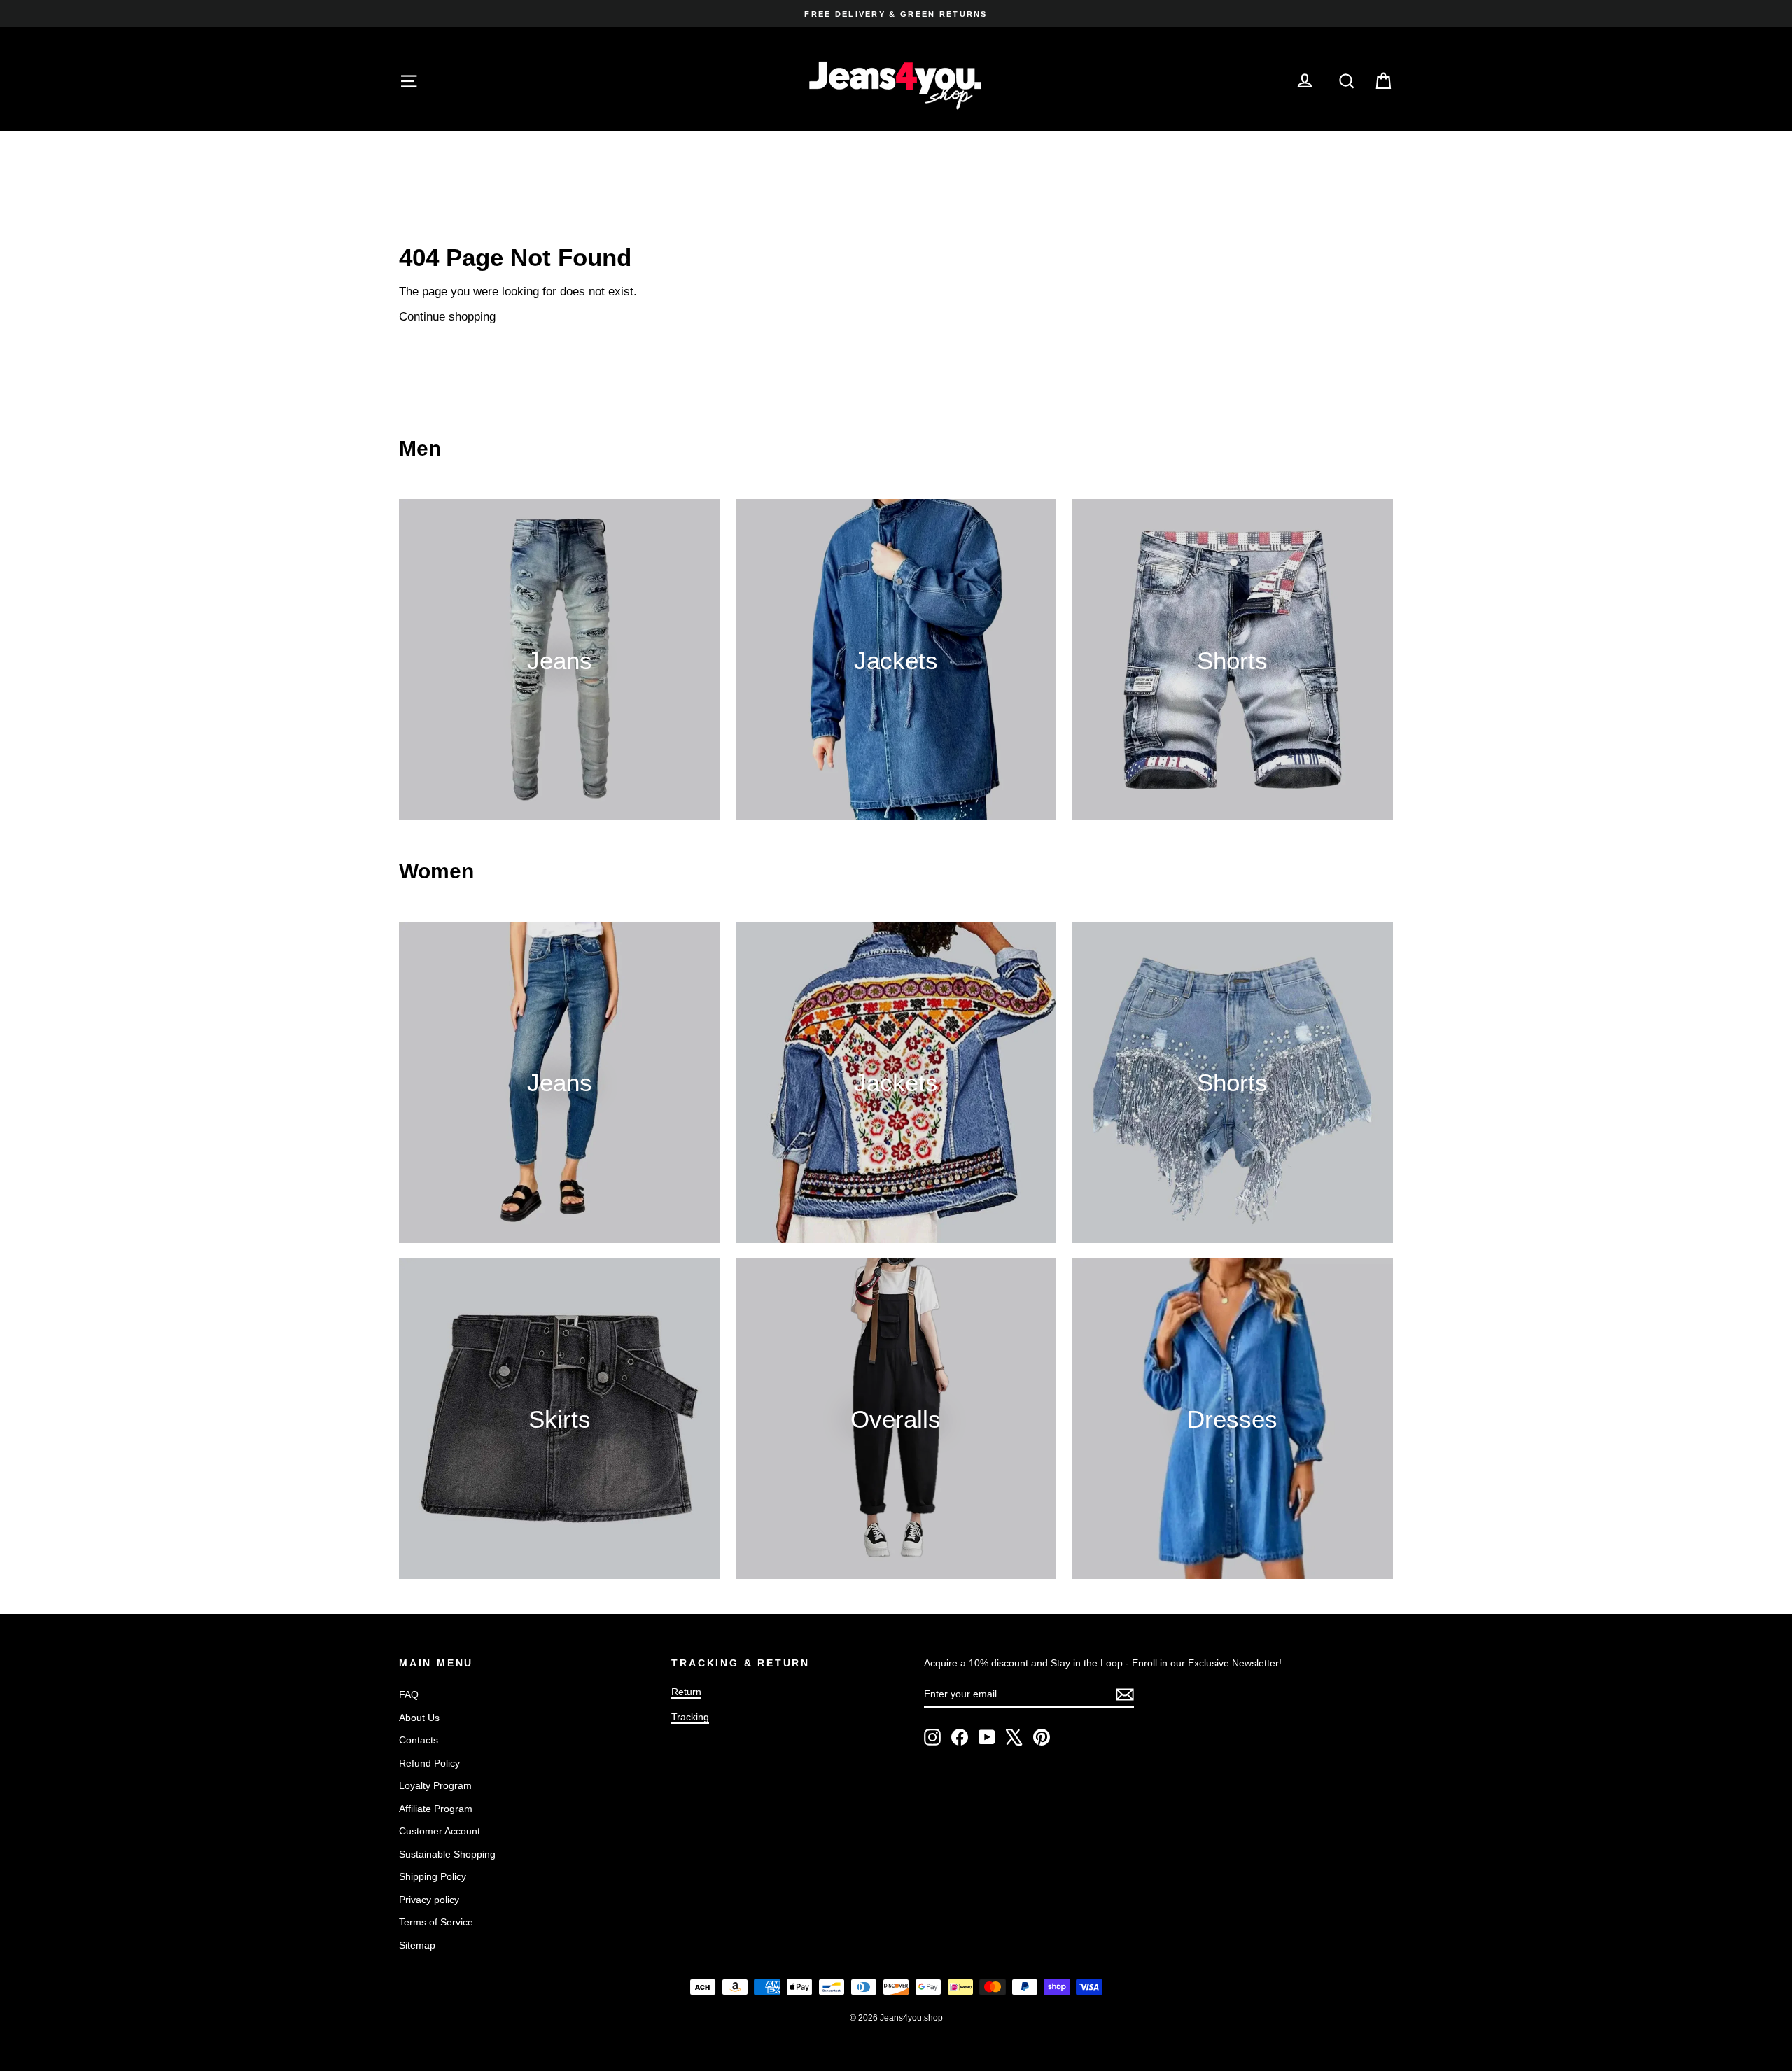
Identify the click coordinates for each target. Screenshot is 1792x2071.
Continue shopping (447, 317)
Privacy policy (429, 1900)
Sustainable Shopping (447, 1854)
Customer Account (440, 1831)
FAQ (409, 1694)
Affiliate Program (436, 1809)
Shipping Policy (433, 1876)
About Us (419, 1718)
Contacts (419, 1740)
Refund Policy (429, 1763)
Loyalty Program (435, 1785)
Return (686, 1692)
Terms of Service (436, 1922)
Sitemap (417, 1945)
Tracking (690, 1717)
